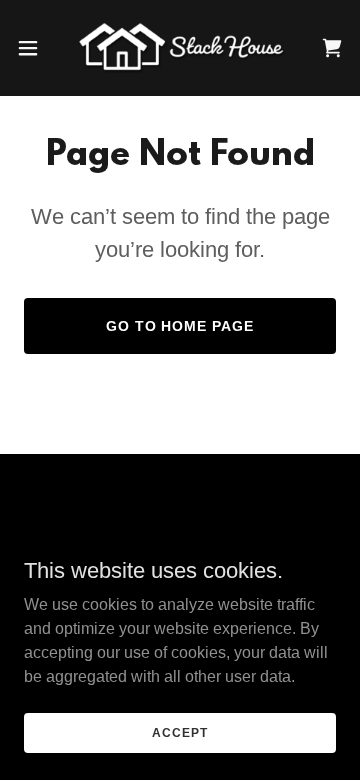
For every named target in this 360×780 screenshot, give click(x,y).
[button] (34, 48)
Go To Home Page (180, 326)
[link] (180, 48)
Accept (179, 732)
